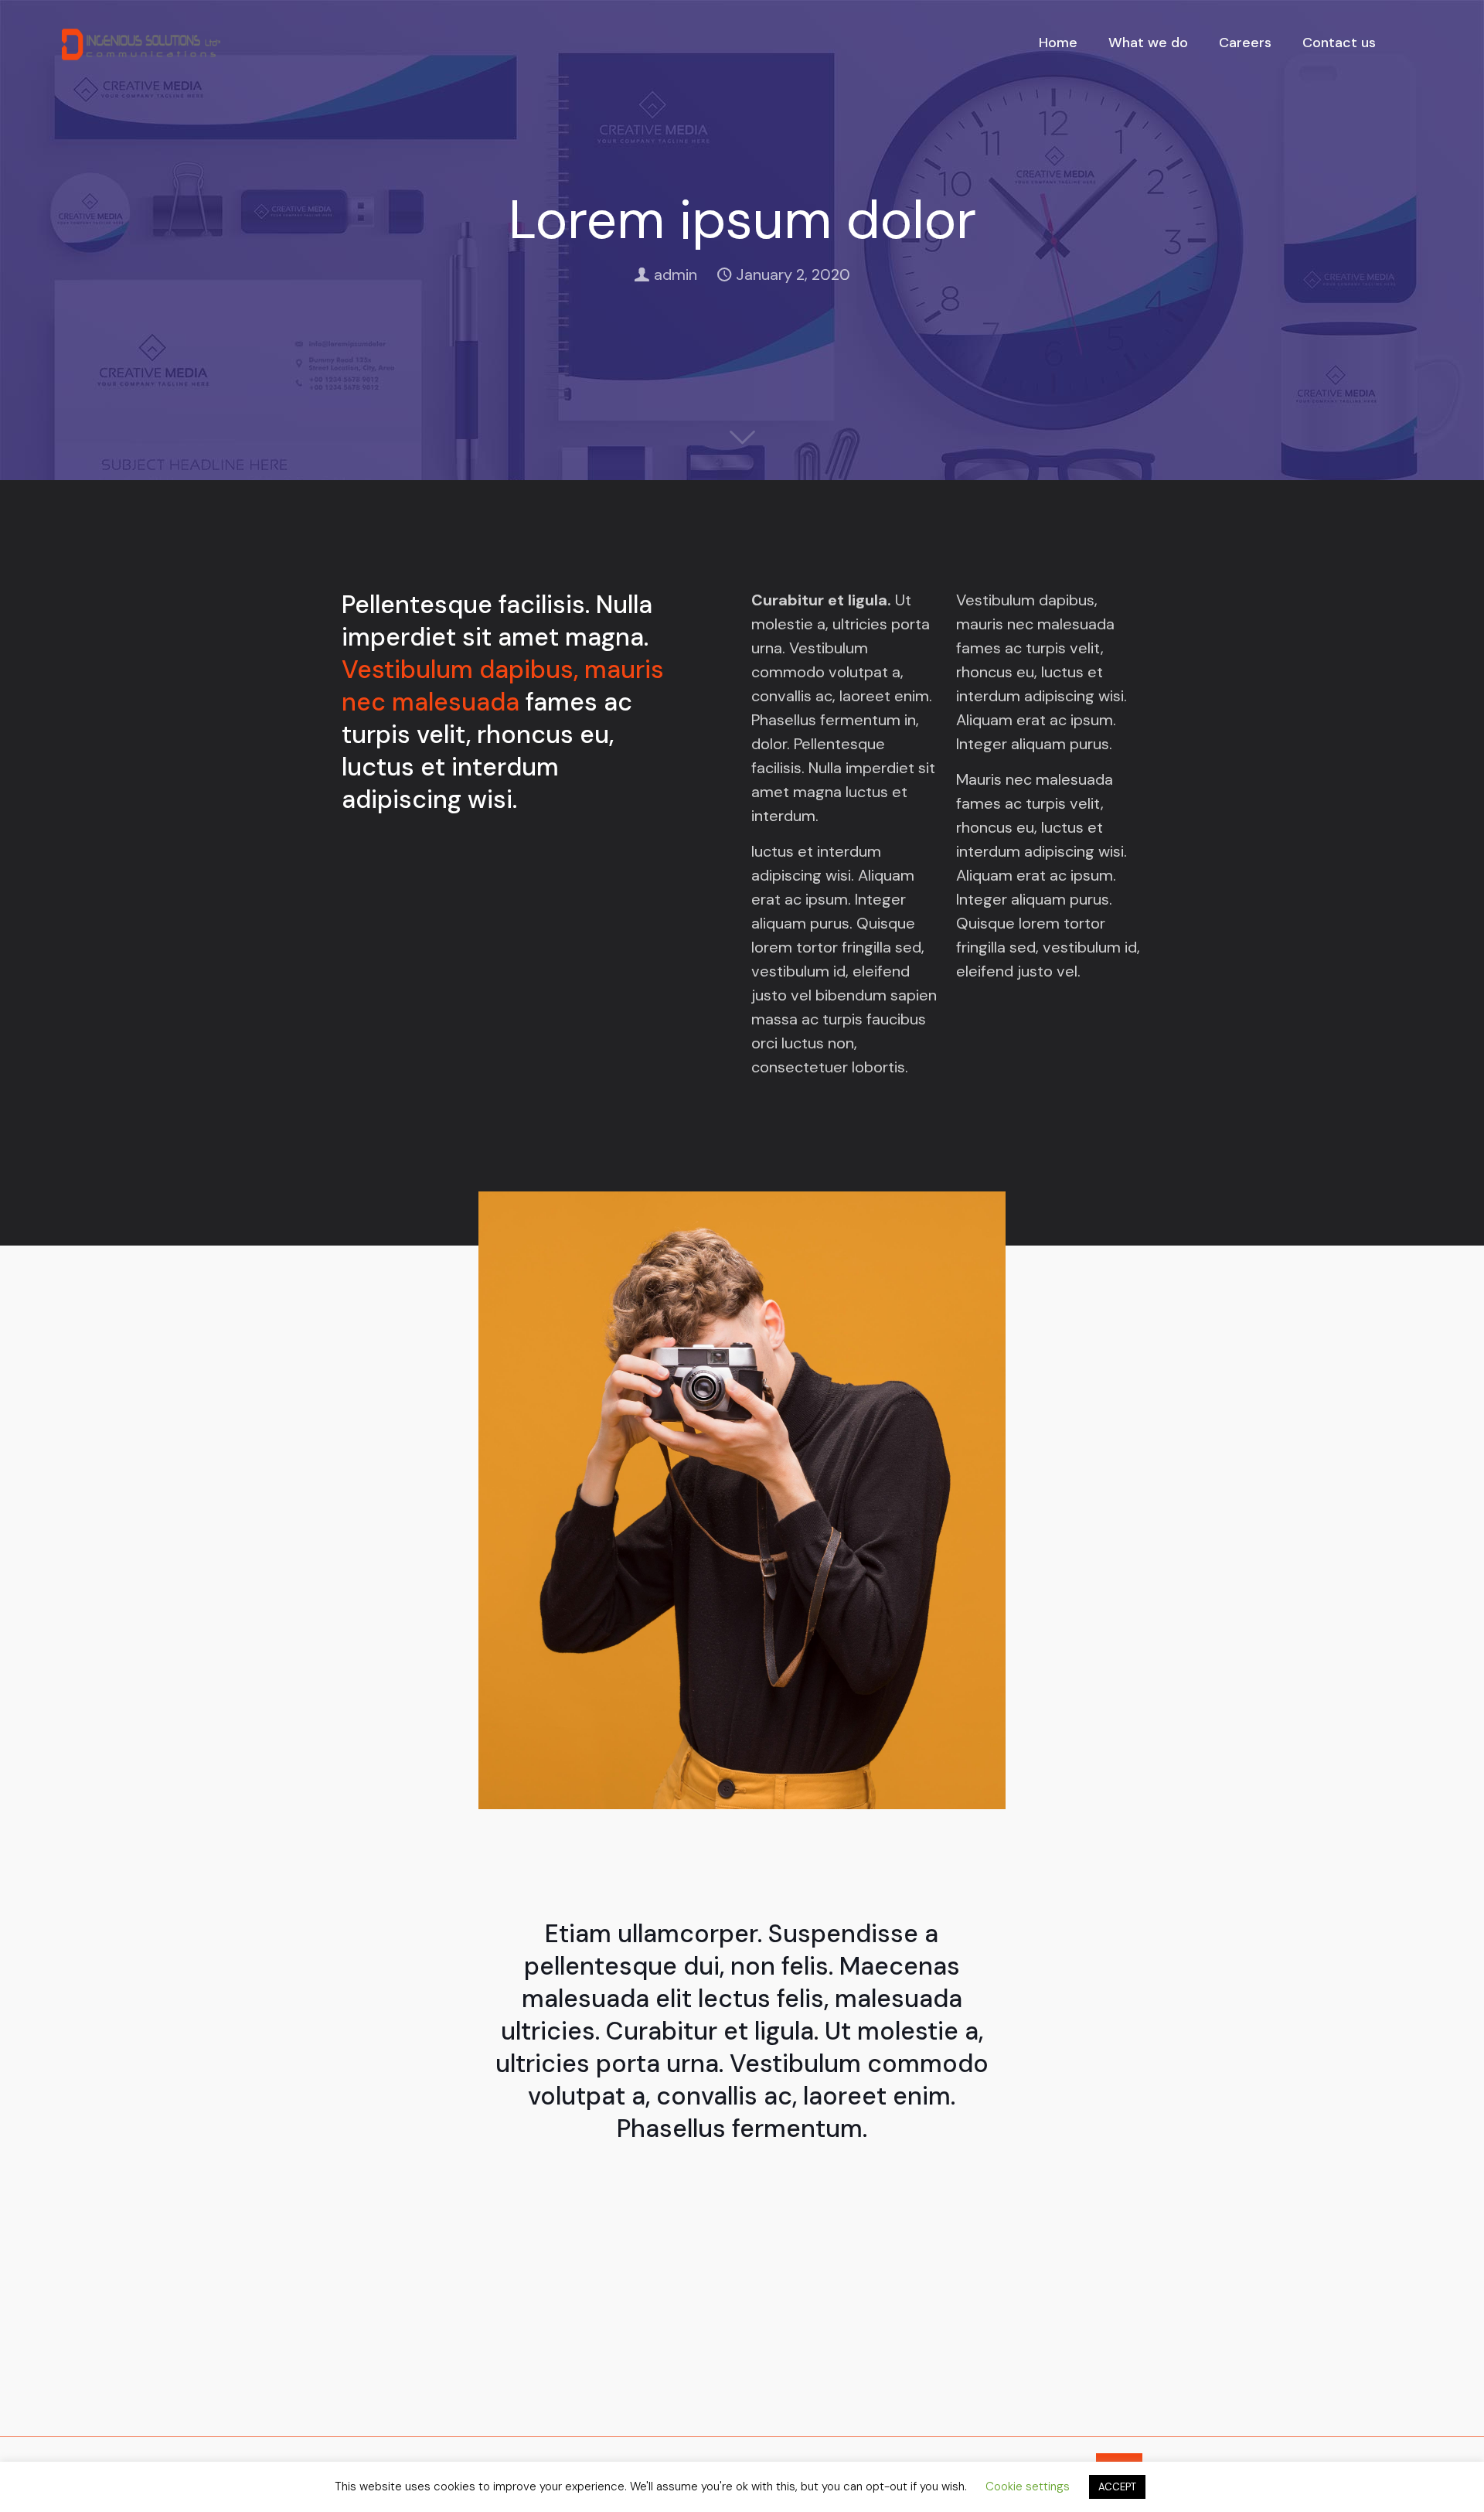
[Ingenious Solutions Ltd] (141, 43)
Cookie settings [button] (1028, 2486)
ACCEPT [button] (1117, 2487)
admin (676, 274)
